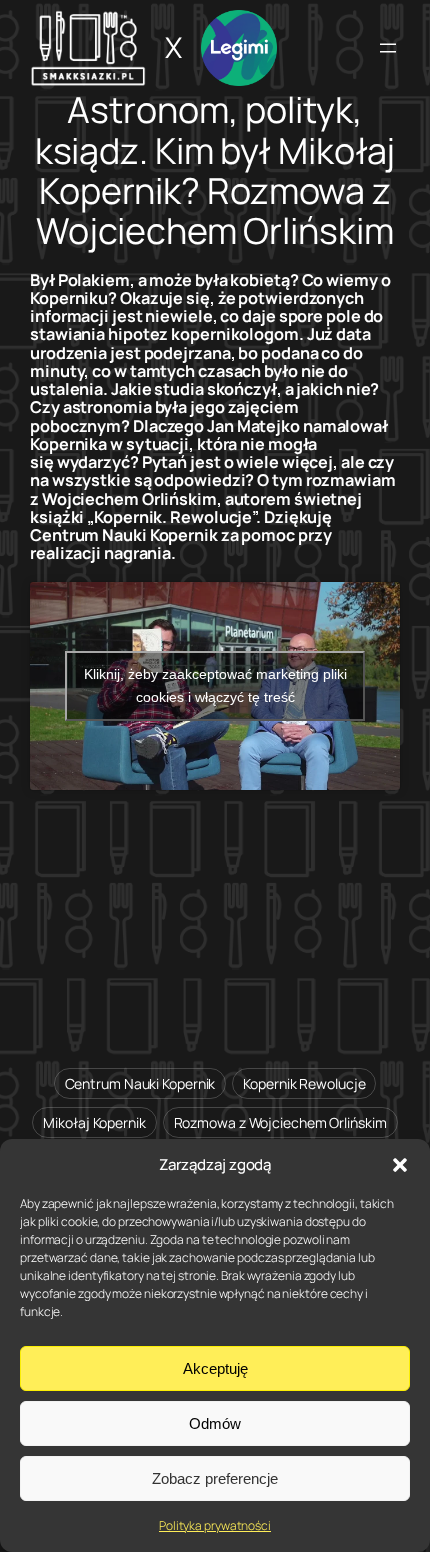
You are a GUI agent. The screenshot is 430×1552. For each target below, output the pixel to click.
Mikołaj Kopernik (94, 1122)
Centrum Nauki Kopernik (140, 1083)
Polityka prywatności (215, 1525)
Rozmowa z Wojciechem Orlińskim (280, 1122)
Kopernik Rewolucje (304, 1083)
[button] (400, 1165)
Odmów (215, 1423)
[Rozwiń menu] (388, 48)
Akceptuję (215, 1368)
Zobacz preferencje (215, 1478)
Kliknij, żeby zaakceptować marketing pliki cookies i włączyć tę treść (215, 685)
